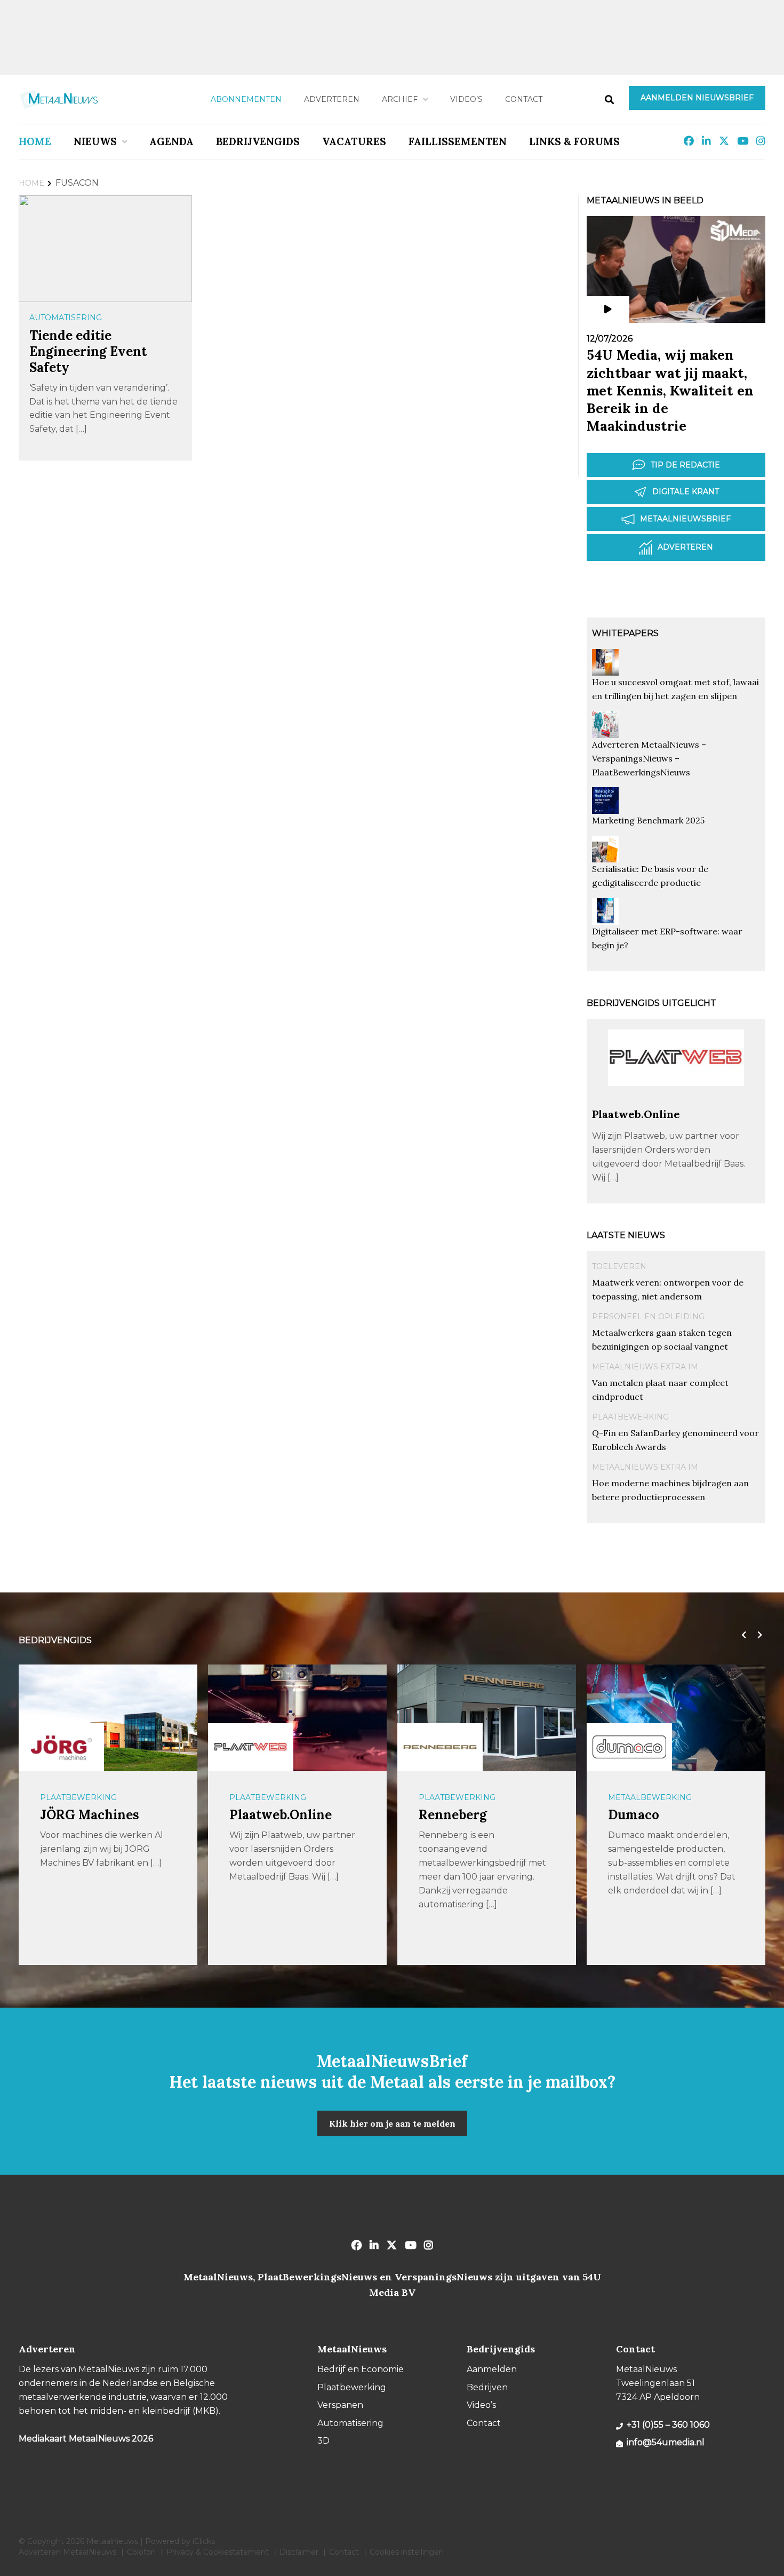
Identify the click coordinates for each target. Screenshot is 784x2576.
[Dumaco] (629, 1747)
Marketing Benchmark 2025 (648, 820)
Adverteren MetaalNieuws (67, 2552)
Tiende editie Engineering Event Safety (88, 351)
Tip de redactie (685, 465)
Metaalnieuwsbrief (685, 519)
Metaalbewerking (650, 1797)
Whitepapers (625, 633)
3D (323, 2441)
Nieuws (95, 141)
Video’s (466, 99)
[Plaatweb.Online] (676, 1102)
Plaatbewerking (630, 1417)
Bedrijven (487, 2387)
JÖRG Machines (90, 1815)
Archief (400, 99)
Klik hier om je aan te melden (392, 2123)
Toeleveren (619, 1266)
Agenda (171, 141)
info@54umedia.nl (666, 2442)
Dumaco (634, 1815)
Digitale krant (686, 492)
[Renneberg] (440, 1747)
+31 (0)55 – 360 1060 (668, 2425)
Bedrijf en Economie (361, 2369)
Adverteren (332, 99)
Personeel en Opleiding (648, 1317)
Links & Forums (574, 141)
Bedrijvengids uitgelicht (651, 1003)
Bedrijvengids (258, 141)
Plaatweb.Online (636, 1114)
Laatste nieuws (626, 1235)
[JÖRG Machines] (61, 1747)
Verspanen (340, 2405)
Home (35, 141)
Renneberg (453, 1815)
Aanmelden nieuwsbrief (697, 98)
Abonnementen (246, 99)
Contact (524, 99)
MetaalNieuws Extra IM (645, 1367)
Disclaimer (299, 2552)
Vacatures (354, 141)
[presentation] (741, 1635)
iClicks (204, 2541)
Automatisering (66, 318)
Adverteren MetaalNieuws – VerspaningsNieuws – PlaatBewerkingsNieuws (649, 758)
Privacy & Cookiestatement (218, 2552)
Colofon (141, 2552)
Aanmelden (492, 2369)
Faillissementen (458, 141)
